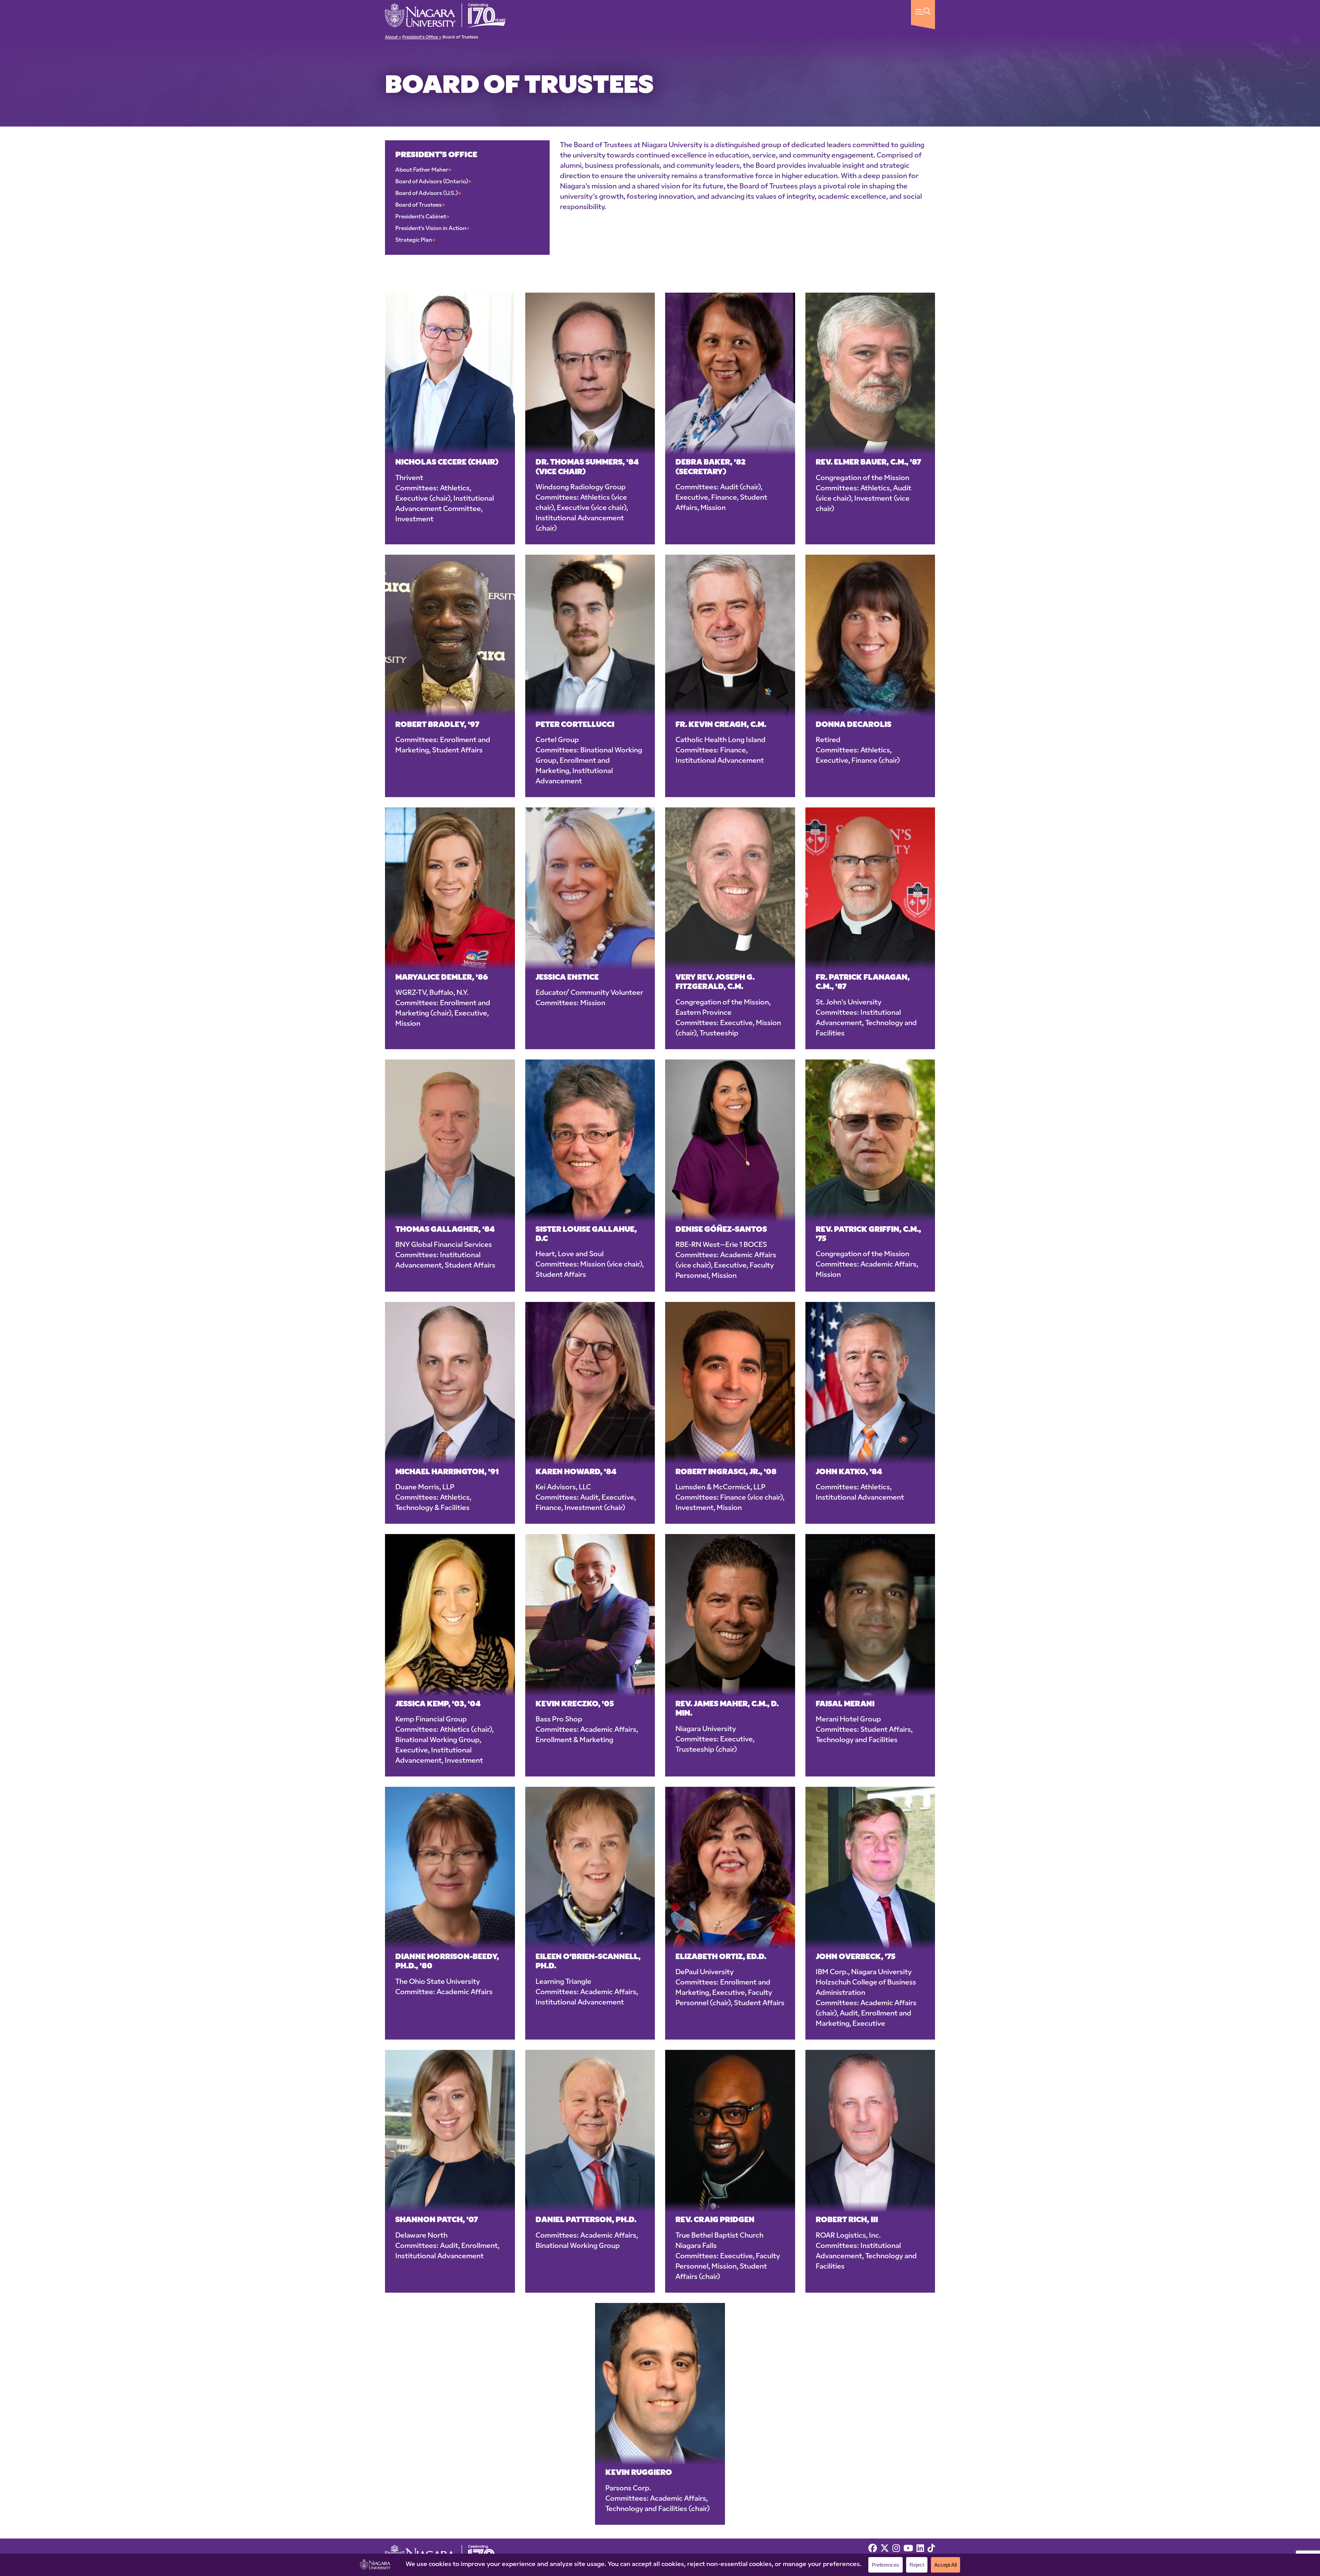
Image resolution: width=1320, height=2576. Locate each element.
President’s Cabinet (422, 217)
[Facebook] (873, 2549)
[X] (885, 2549)
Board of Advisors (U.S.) (428, 194)
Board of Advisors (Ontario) (433, 182)
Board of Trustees (420, 205)
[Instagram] (896, 2549)
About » (393, 37)
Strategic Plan (415, 240)
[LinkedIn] (920, 2549)
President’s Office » (422, 37)
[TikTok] (931, 2549)
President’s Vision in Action (432, 229)
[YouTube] (908, 2549)
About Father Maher (423, 170)
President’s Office (436, 155)
